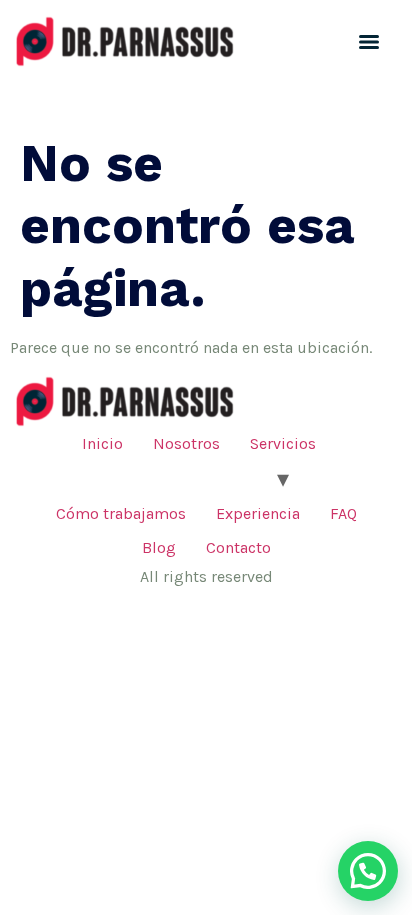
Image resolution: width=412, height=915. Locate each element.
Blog (159, 547)
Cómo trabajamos (121, 513)
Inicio (102, 443)
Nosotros (186, 443)
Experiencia (258, 513)
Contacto (238, 547)
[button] (368, 871)
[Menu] (369, 42)
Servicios (283, 443)
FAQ (343, 513)
